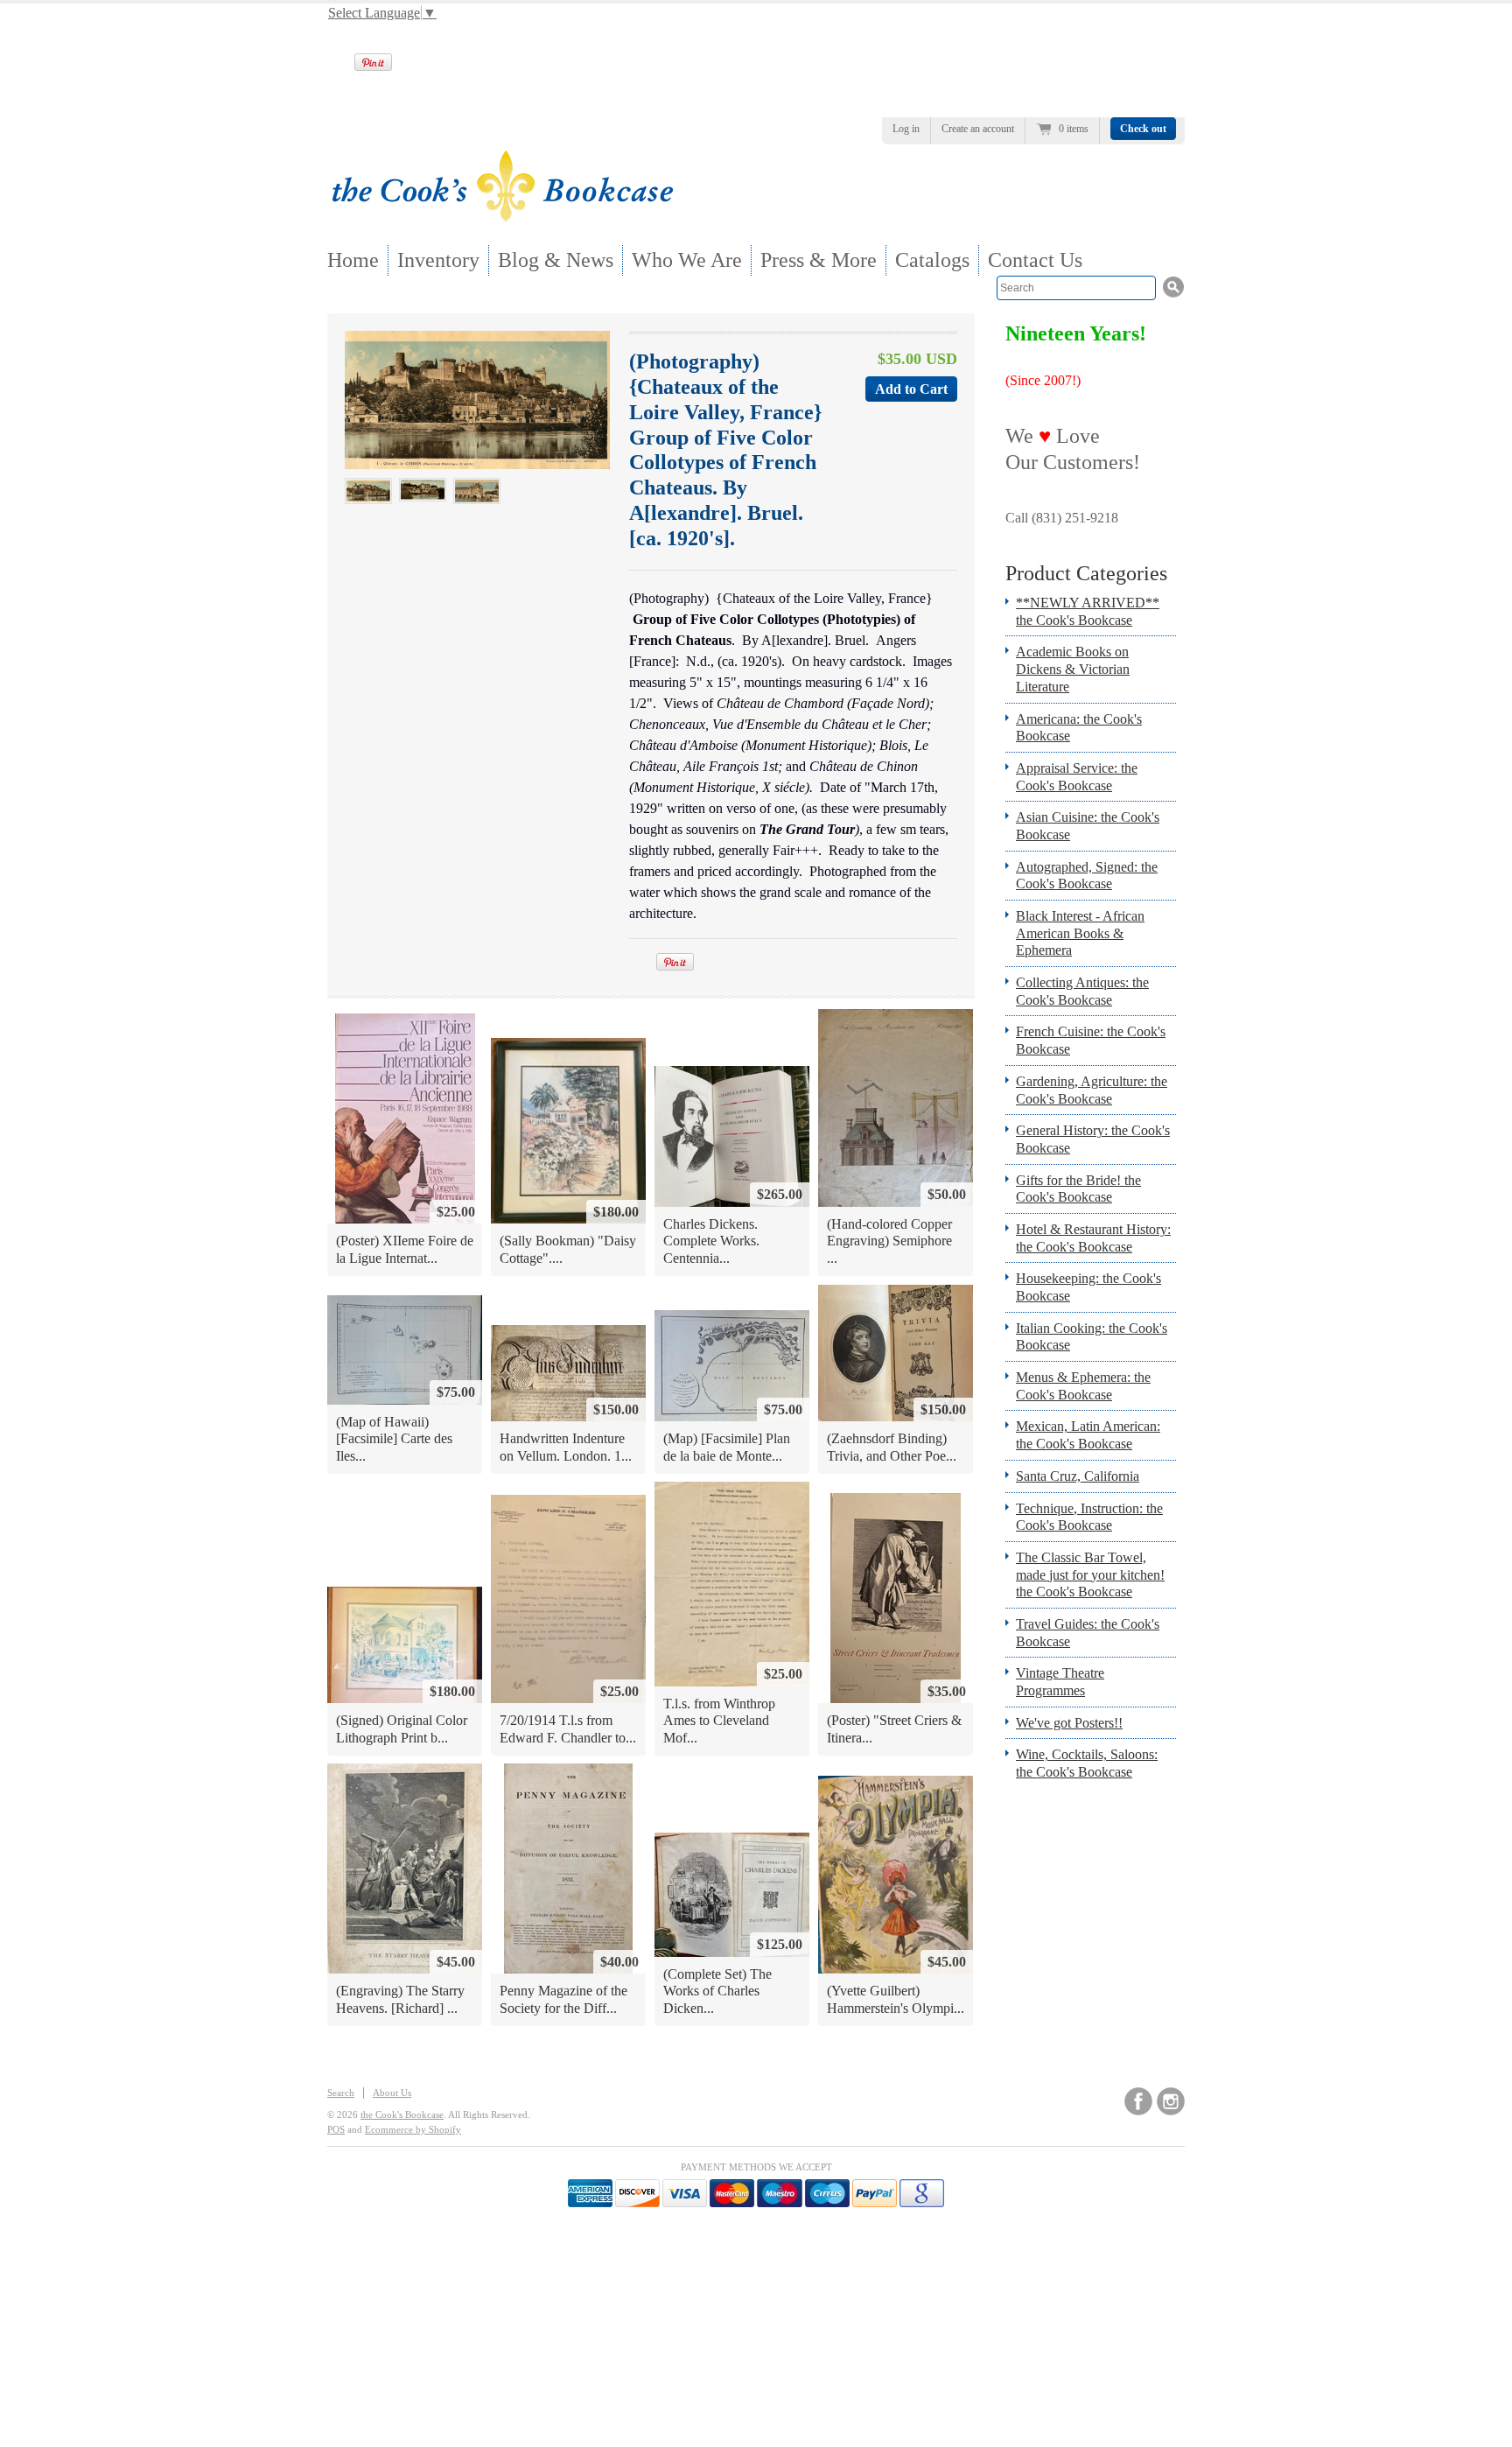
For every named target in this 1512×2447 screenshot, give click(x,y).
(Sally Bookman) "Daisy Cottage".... (568, 1249)
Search (341, 2093)
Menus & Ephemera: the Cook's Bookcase (1083, 1386)
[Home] (502, 217)
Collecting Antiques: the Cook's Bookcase (1082, 991)
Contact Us (1035, 260)
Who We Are (687, 260)
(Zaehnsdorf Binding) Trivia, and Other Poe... (892, 1447)
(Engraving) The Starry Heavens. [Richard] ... (400, 1999)
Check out (1143, 129)
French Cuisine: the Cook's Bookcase (1091, 1040)
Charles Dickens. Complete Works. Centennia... (711, 1241)
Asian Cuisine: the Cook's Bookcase (1088, 826)
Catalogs (932, 260)
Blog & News (556, 260)
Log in (906, 129)
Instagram (1171, 2101)
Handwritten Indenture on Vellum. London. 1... (566, 1447)
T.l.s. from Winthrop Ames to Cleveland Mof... (719, 1721)
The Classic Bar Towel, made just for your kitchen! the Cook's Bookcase (1090, 1574)
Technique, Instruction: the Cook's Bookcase (1089, 1517)
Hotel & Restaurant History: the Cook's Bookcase (1093, 1238)
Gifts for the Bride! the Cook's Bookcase (1078, 1189)
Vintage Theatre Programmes (1060, 1682)
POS (336, 2129)
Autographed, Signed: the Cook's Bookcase (1087, 876)
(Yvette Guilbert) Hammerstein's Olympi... (896, 1999)
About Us (392, 2093)
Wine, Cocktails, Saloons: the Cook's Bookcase (1087, 1763)
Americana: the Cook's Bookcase (1079, 728)
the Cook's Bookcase (402, 2114)
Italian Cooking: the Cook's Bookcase (1092, 1337)
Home (353, 260)
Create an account (978, 129)
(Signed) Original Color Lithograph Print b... (402, 1729)
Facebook (1138, 2101)
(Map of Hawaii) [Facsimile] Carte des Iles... (394, 1439)
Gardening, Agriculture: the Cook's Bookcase (1092, 1090)
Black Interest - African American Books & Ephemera (1080, 933)
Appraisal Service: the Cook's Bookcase (1077, 777)
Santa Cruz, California (1078, 1476)
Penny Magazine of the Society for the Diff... (563, 1999)
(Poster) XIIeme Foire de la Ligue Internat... (405, 1249)
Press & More (819, 260)
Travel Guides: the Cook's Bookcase (1088, 1633)
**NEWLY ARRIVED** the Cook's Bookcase (1088, 611)
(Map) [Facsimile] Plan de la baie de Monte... (727, 1447)
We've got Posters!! (1069, 1723)
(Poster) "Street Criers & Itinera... (894, 1729)
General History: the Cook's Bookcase (1093, 1139)
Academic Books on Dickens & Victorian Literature (1073, 669)
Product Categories (1086, 573)
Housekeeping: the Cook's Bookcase (1088, 1287)
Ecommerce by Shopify (413, 2129)
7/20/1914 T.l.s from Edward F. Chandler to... (568, 1729)
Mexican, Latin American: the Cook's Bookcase (1088, 1435)
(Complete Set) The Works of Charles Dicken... (717, 1991)
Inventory (438, 260)
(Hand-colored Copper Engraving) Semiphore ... (889, 1241)
